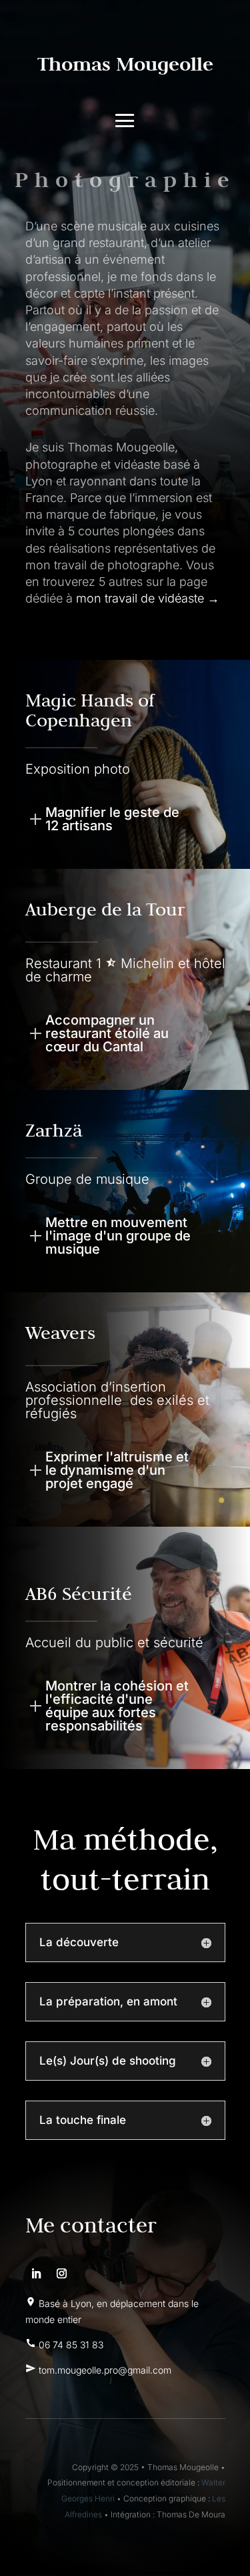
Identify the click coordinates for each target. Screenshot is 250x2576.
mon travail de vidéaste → (148, 598)
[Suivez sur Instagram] (62, 2274)
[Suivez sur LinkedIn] (36, 2274)
